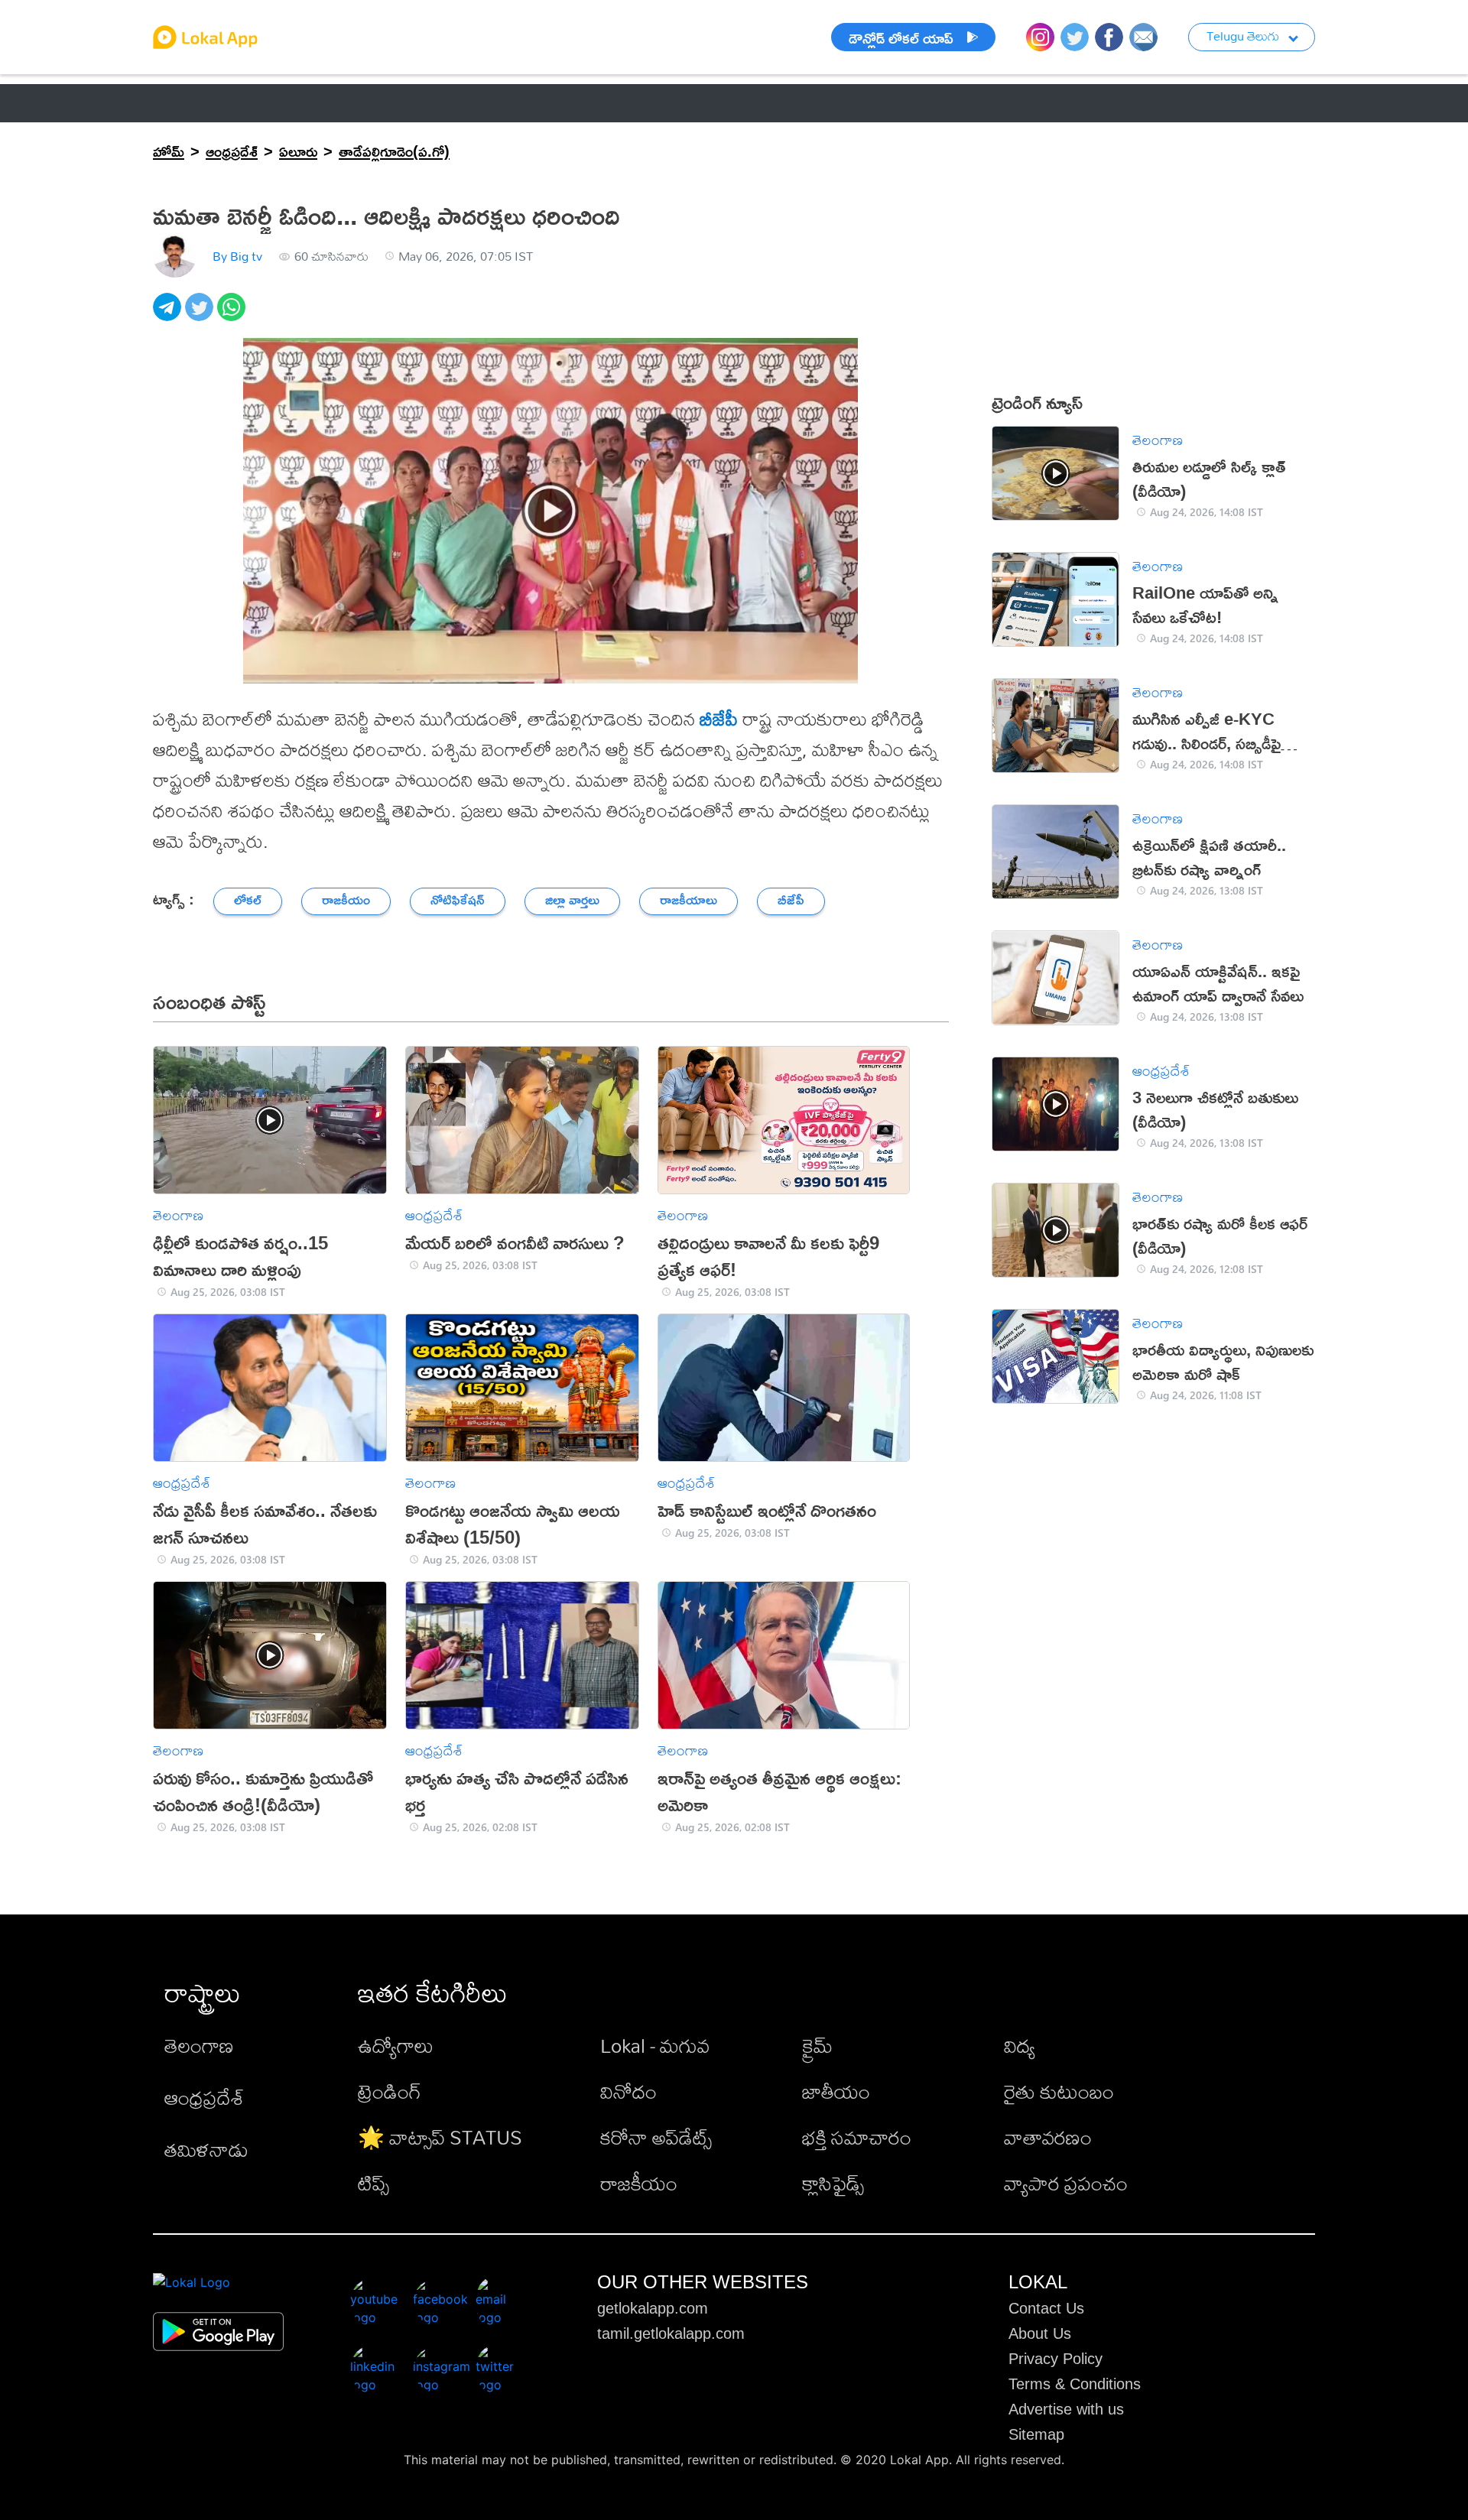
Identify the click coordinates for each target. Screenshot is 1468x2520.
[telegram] (169, 315)
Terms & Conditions (1075, 2384)
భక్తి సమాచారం (857, 2137)
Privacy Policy (1056, 2359)
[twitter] (201, 315)
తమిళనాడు (206, 2149)
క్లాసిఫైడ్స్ (833, 2183)
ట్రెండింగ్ (390, 2091)
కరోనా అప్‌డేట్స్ (656, 2137)
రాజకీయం (639, 2183)
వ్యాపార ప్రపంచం (1066, 2183)
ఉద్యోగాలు (396, 2045)
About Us (1040, 2333)
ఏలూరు (298, 151)
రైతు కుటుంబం (1059, 2091)
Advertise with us (1066, 2409)
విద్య (1020, 2045)
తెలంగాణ (278, 103)
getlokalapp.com (653, 2308)
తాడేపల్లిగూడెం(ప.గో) (394, 151)
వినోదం (628, 2091)
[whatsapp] (233, 315)
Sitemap (1036, 2434)
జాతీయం (836, 2091)
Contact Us (1046, 2308)
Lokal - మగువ (655, 2045)
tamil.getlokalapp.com (671, 2333)
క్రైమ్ (817, 2045)
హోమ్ (169, 151)
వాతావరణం (1048, 2137)
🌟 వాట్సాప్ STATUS (440, 2137)
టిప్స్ (373, 2183)
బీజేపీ (719, 719)
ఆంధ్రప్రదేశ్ (185, 103)
